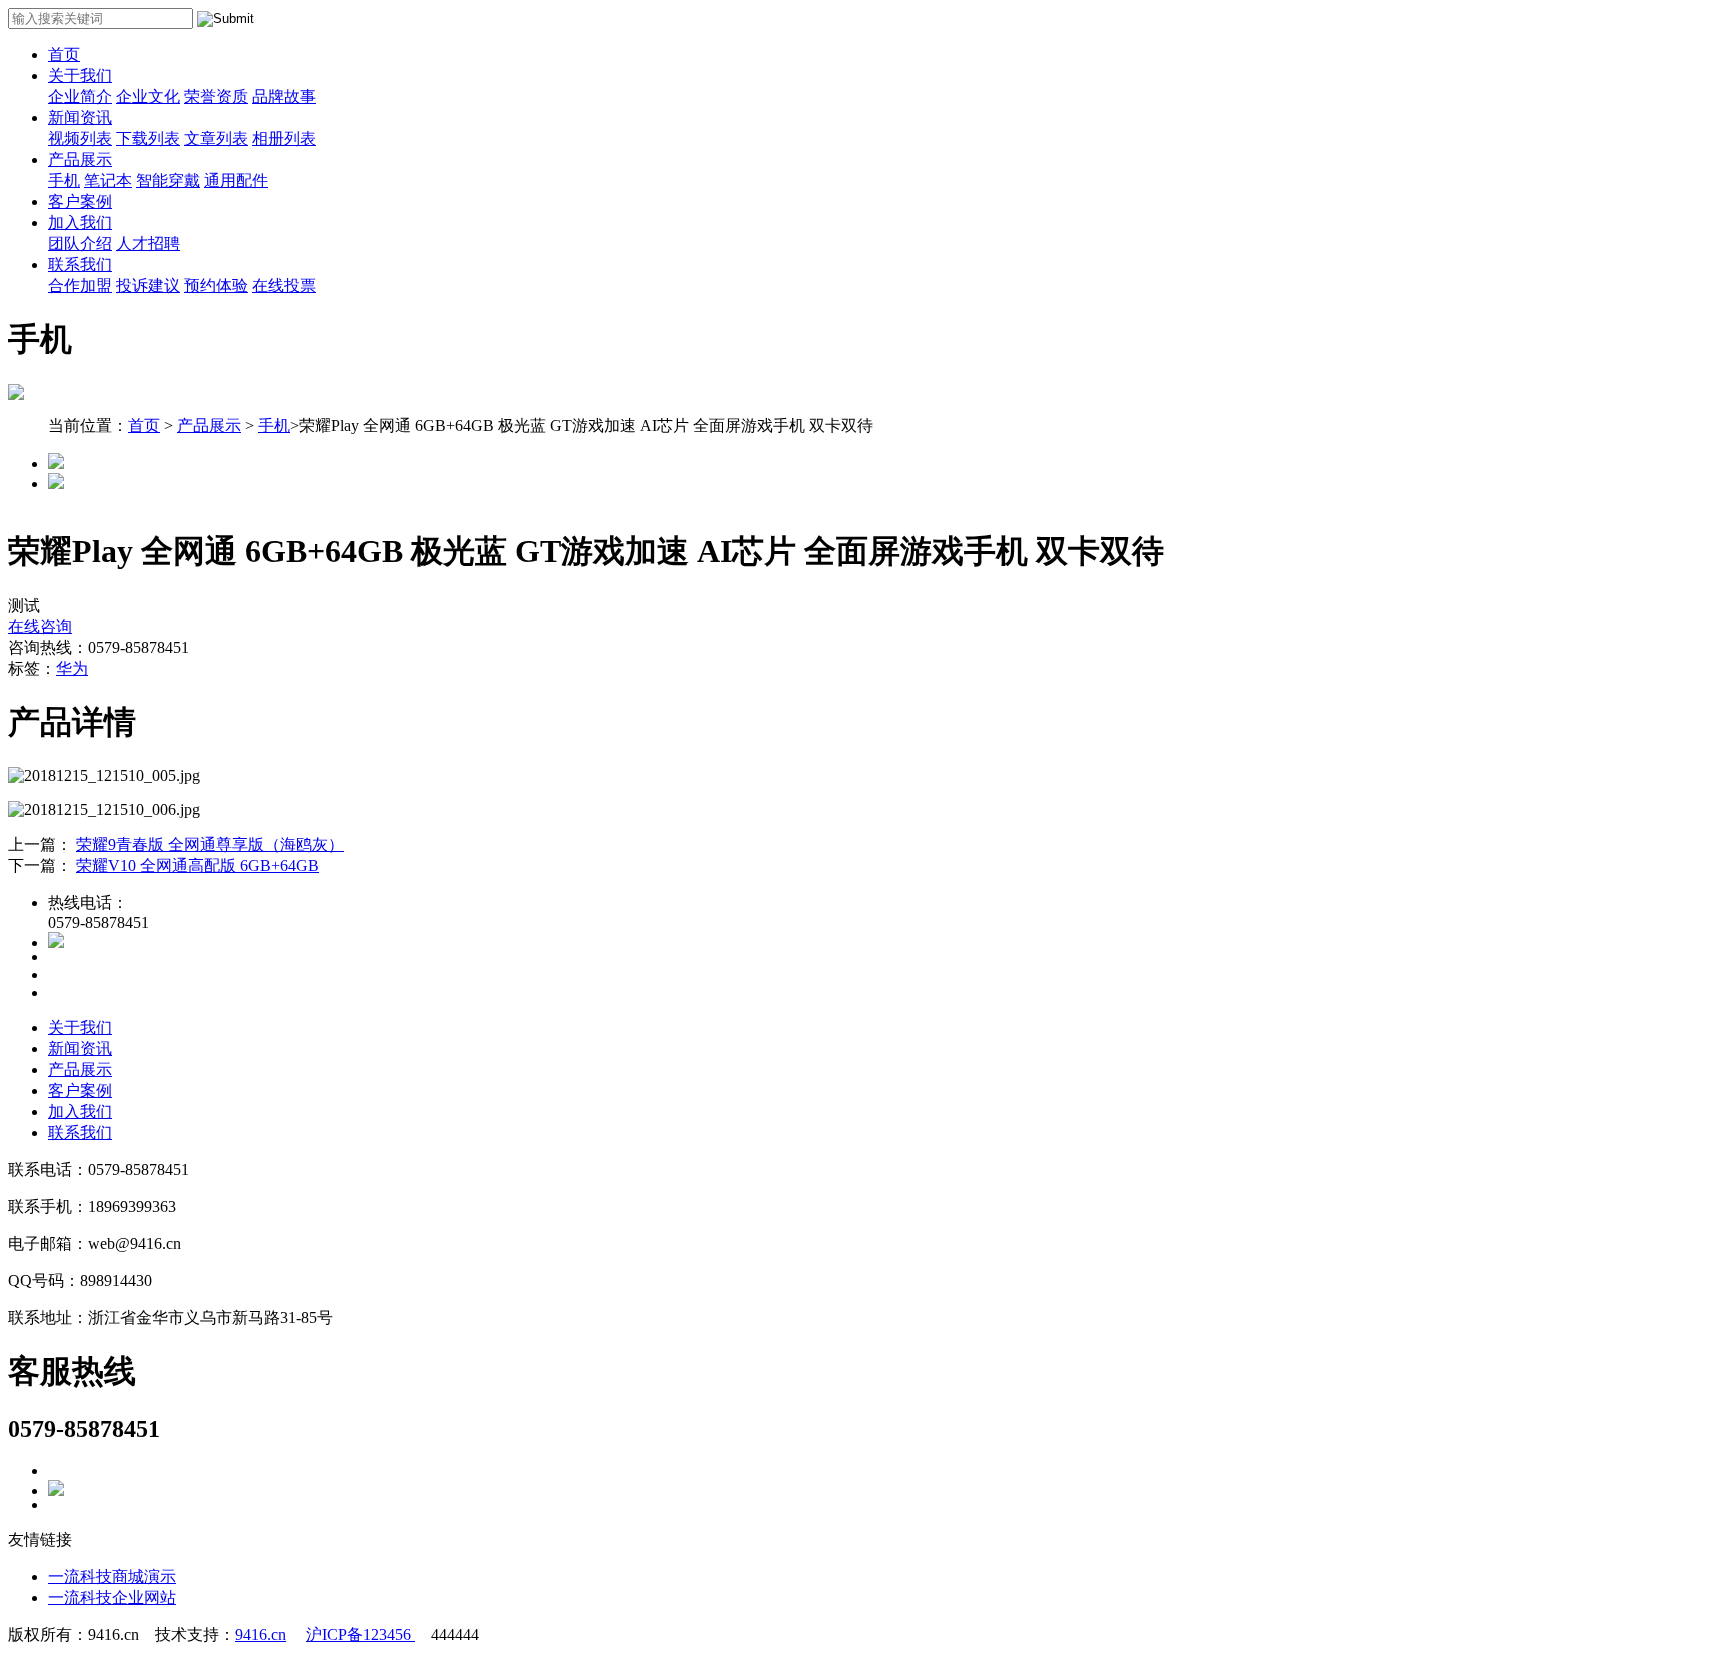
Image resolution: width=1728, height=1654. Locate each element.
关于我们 (80, 75)
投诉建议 (148, 285)
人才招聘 (148, 243)
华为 (72, 668)
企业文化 (148, 96)
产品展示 (80, 159)
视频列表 (80, 138)
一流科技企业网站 (112, 1597)
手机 (64, 180)
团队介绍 (80, 243)
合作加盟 (80, 285)
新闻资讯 (80, 117)
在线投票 (284, 285)
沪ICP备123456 (360, 1634)
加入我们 (80, 222)
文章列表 (216, 138)
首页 (64, 54)
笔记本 (108, 180)
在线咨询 (40, 626)
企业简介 (80, 96)
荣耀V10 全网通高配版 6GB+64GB (197, 865)
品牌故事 (284, 96)
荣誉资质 (216, 96)
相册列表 (284, 138)
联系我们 (80, 264)
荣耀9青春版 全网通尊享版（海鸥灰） (210, 844)
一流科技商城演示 (112, 1576)
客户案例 (80, 201)
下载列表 (148, 138)
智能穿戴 (168, 180)
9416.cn (260, 1634)
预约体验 (216, 285)
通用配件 (236, 180)
